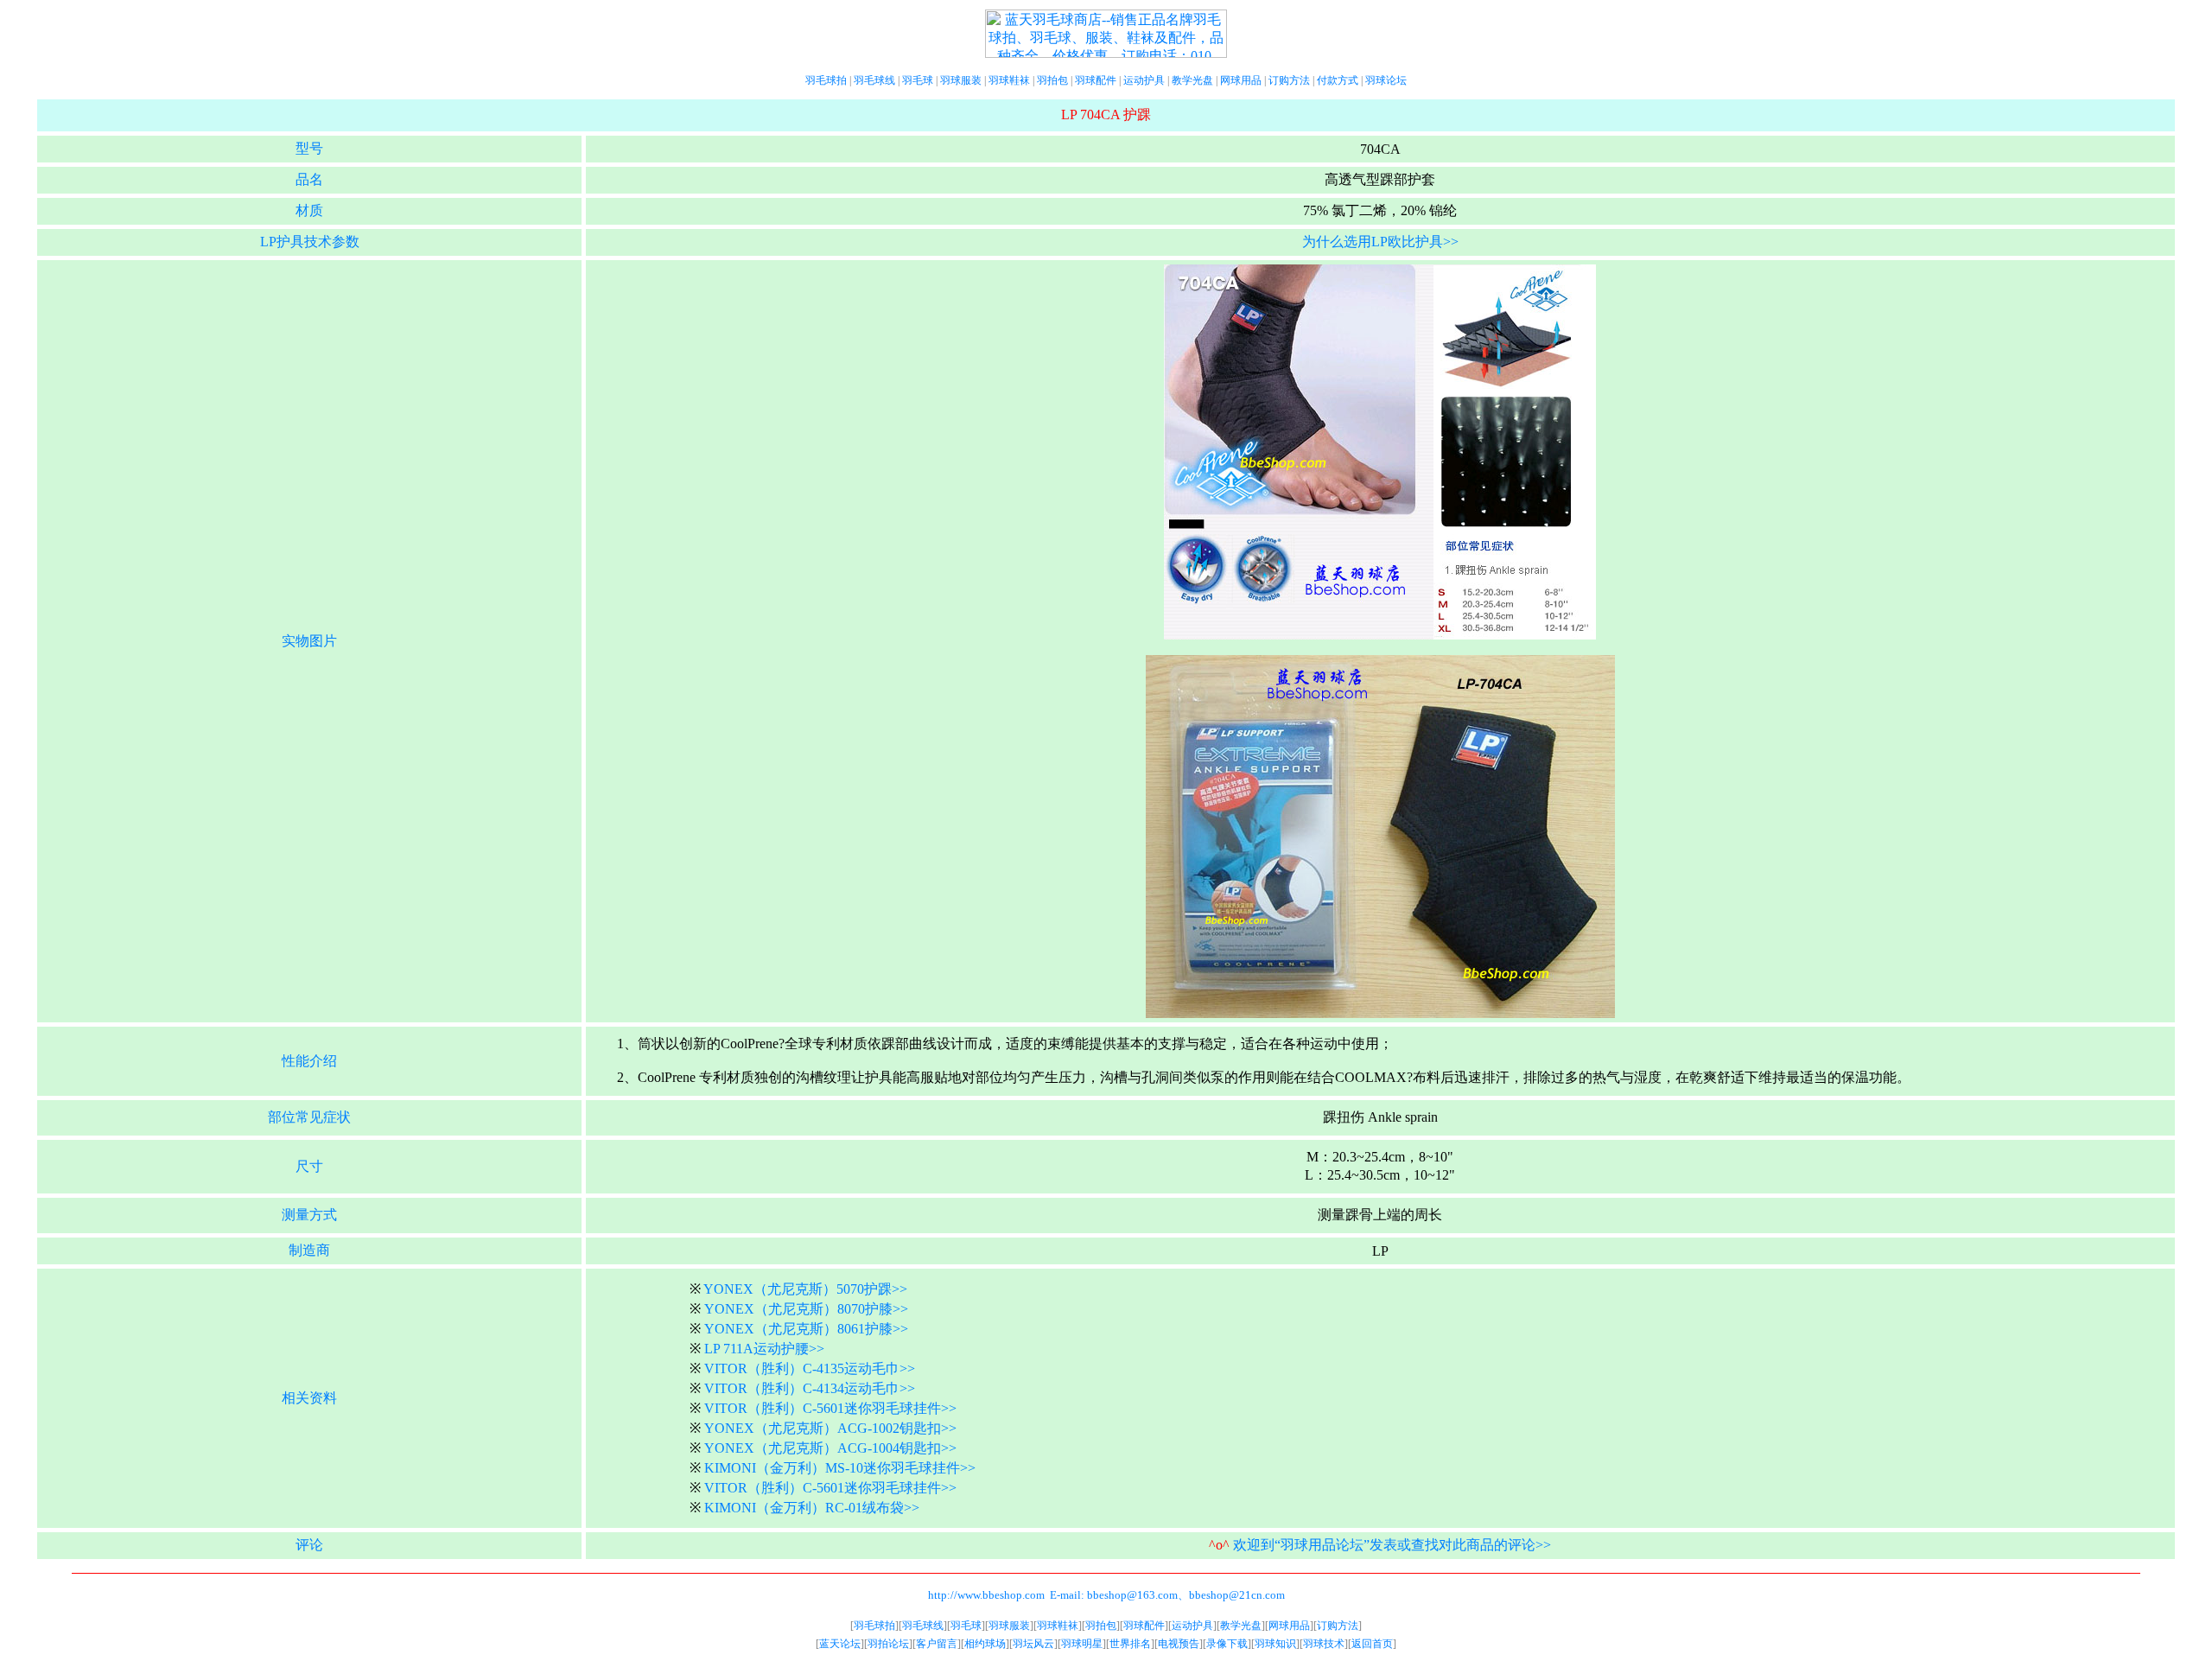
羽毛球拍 (826, 80)
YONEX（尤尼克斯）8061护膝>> (806, 1329)
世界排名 (1130, 1644)
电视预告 (1179, 1644)
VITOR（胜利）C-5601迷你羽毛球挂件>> (830, 1408)
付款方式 (1338, 80)
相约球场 (985, 1644)
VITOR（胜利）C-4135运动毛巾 (802, 1368)
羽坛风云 (1033, 1644)
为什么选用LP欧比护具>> (1380, 242)
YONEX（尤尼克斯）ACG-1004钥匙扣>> (830, 1448)
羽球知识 (1275, 1644)
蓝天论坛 (840, 1644)
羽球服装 (961, 80)
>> (907, 1368)
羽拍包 (1052, 80)
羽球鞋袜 (1009, 80)
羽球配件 (1096, 80)
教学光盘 (1192, 80)
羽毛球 (918, 80)
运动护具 (1144, 80)
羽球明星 (1082, 1644)
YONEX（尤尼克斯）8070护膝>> (806, 1309)
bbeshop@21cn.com (1237, 1595)
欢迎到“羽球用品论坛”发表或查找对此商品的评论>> (1392, 1545)
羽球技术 (1324, 1644)
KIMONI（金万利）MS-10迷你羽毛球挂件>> (840, 1468)
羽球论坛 (1386, 80)
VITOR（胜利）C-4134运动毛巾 (802, 1388)
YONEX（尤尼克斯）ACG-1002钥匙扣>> (830, 1428)
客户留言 (937, 1644)
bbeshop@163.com (1132, 1595)
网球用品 (1241, 80)
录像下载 (1227, 1644)
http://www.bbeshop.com (986, 1595)
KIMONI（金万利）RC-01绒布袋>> (812, 1508)
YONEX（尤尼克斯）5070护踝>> (805, 1289)
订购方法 (1289, 80)
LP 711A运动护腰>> (764, 1349)
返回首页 (1372, 1644)
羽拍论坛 (888, 1644)
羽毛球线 (874, 80)
